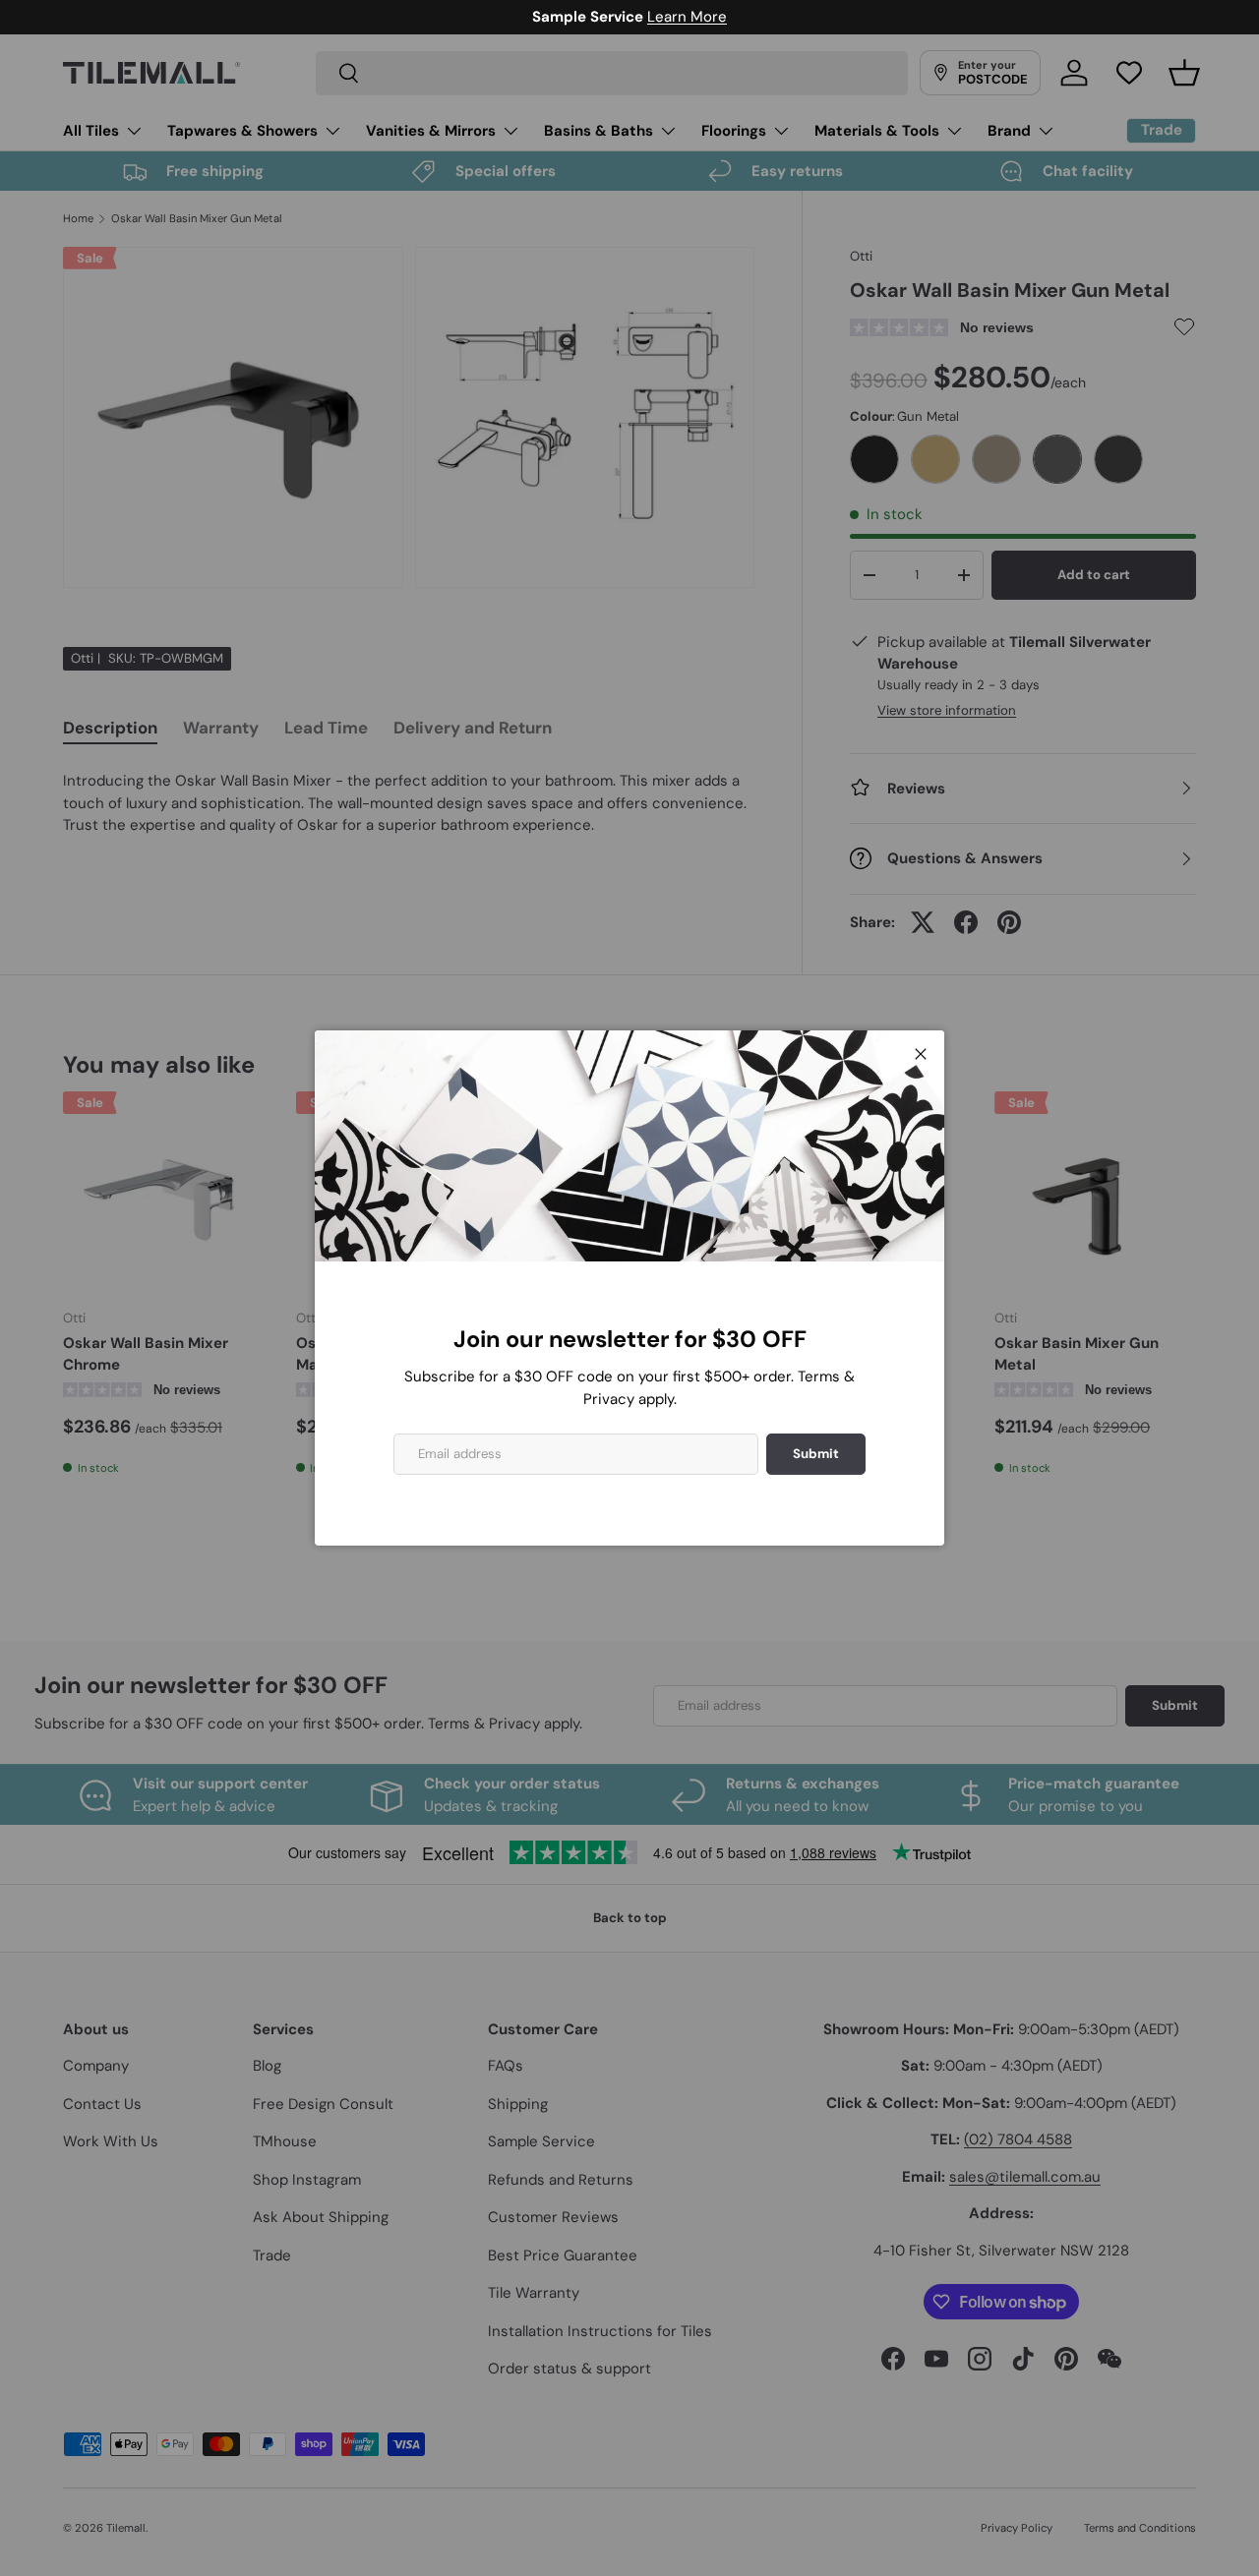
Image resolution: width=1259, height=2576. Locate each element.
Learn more (722, 17)
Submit (816, 1454)
